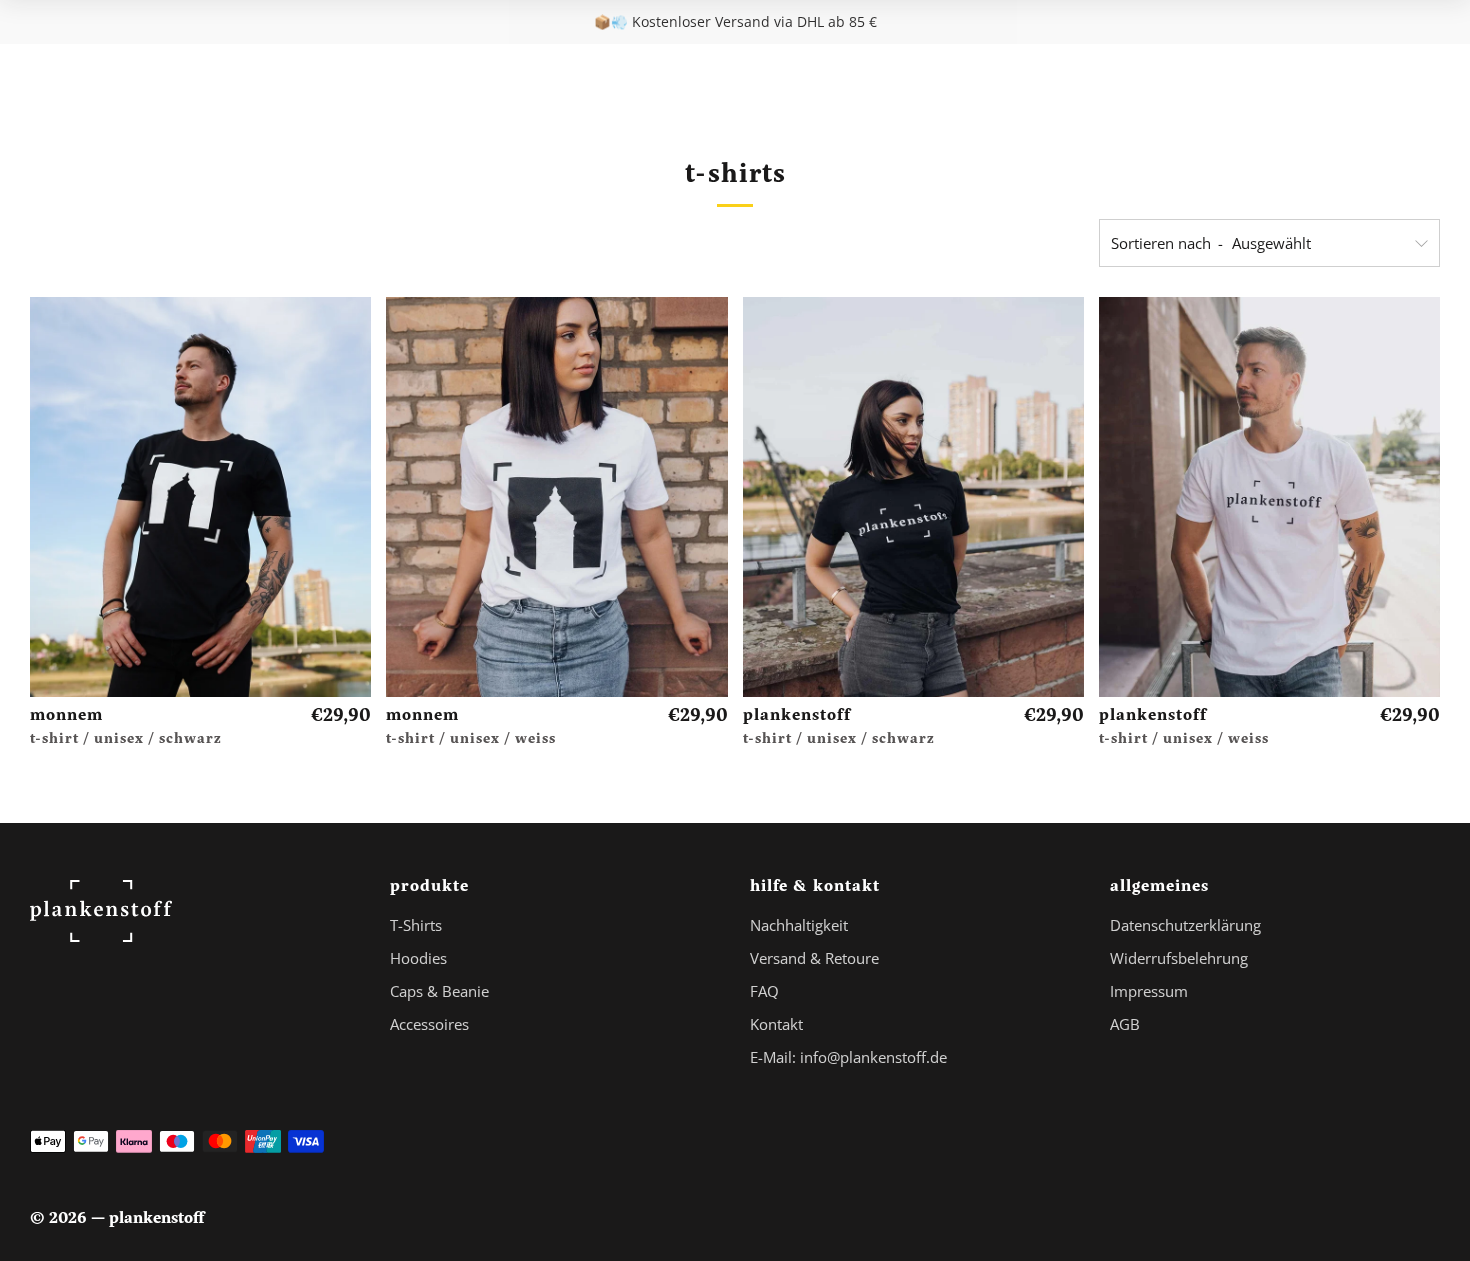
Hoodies (418, 958)
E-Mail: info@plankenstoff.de (848, 1057)
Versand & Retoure (814, 958)
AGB (1125, 1024)
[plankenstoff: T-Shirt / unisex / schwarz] (913, 497)
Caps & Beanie (439, 991)
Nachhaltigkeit (799, 925)
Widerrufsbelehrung (1179, 958)
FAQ (764, 991)
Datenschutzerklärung (1185, 925)
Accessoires (429, 1024)
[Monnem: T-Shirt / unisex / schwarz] (200, 497)
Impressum (1149, 991)
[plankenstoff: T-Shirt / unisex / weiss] (1269, 497)
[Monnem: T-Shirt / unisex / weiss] (556, 497)
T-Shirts (416, 925)
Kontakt (776, 1024)
